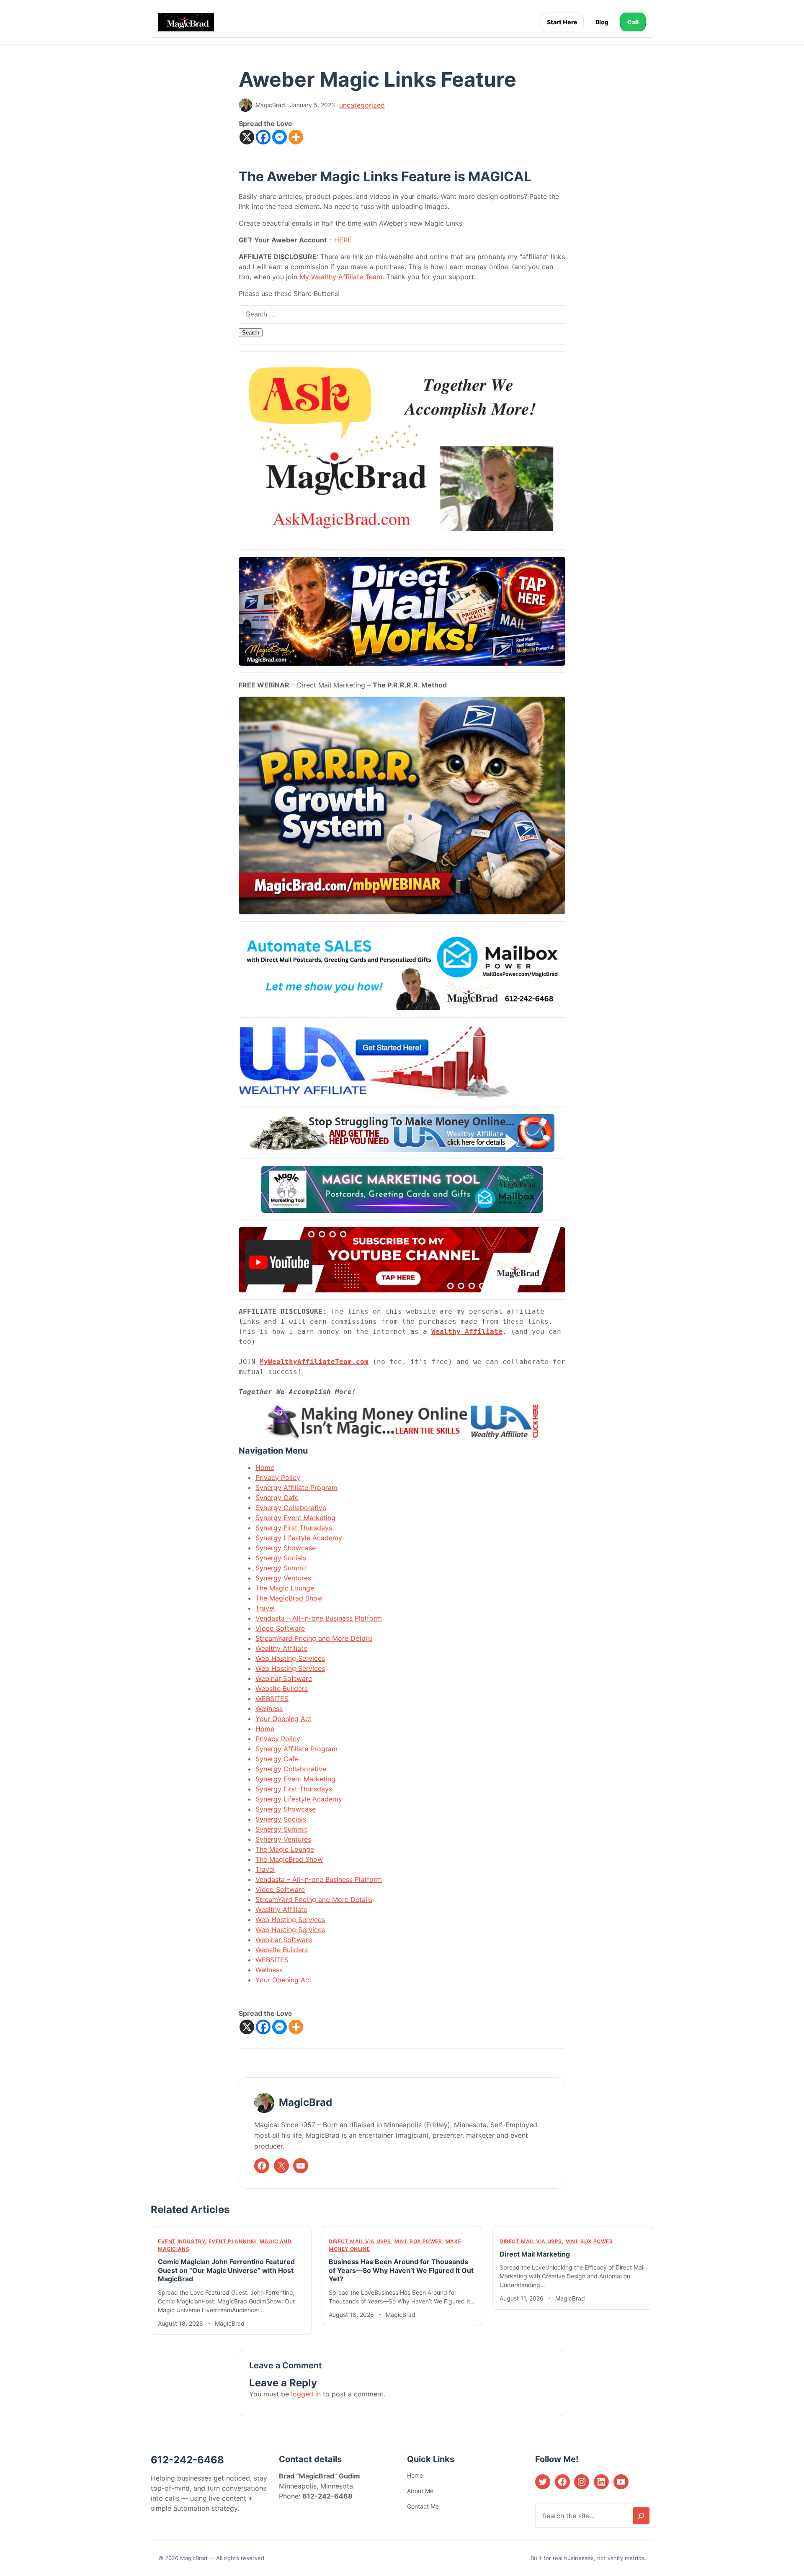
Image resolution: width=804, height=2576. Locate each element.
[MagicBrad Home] (186, 22)
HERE (343, 240)
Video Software (280, 1628)
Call (633, 22)
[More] (296, 137)
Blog (602, 22)
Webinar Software (284, 1678)
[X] (247, 137)
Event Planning (232, 2241)
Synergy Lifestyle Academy (299, 1538)
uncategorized (362, 105)
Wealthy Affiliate (467, 1332)
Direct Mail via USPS (360, 2241)
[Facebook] (263, 137)
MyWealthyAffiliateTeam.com (314, 1362)
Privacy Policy (278, 1477)
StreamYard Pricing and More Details (314, 1638)
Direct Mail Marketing (535, 2254)
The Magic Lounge (285, 1588)
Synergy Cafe (277, 1498)
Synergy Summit (281, 1568)
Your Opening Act (283, 1719)
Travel (265, 1608)
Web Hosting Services (290, 1658)
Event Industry (181, 2241)
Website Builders (282, 1688)
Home (265, 1467)
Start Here (562, 22)
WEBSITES (272, 1698)
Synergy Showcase (286, 1548)
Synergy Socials (281, 1558)
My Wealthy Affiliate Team (341, 277)
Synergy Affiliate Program (296, 1487)
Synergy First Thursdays (294, 1528)
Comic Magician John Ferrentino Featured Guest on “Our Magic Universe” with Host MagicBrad (226, 2270)
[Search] (641, 2516)
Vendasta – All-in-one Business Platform (319, 1618)
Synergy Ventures (283, 1578)
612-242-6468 (187, 2460)
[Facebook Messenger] (280, 137)
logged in (306, 2394)
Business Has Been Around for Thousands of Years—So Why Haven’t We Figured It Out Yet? (401, 2270)
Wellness (269, 1709)
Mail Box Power (418, 2241)
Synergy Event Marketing (295, 1518)
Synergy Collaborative (291, 1508)
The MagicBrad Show (289, 1598)
